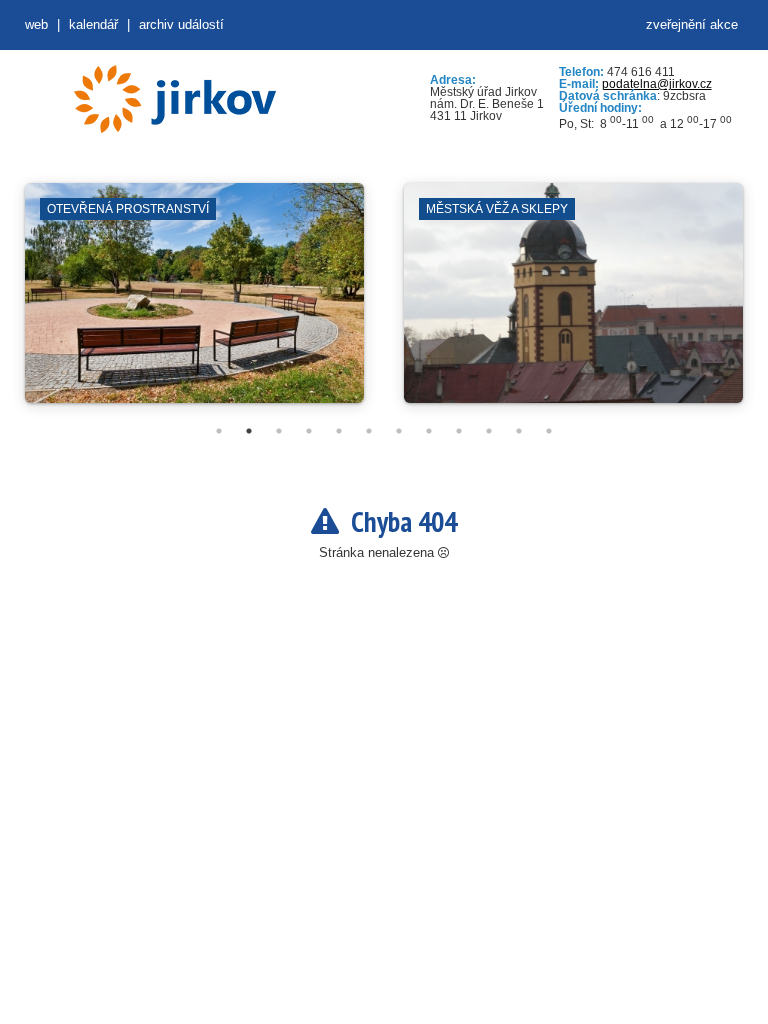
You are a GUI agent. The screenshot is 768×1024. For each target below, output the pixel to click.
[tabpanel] (194, 303)
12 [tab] (549, 431)
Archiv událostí (181, 24)
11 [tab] (519, 431)
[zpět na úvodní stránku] (175, 99)
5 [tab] (339, 431)
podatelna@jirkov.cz (657, 84)
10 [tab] (489, 431)
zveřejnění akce (692, 24)
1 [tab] (219, 431)
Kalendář (93, 24)
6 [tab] (369, 431)
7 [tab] (399, 431)
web (36, 24)
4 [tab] (309, 431)
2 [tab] (249, 431)
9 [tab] (459, 431)
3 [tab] (279, 431)
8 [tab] (429, 431)
